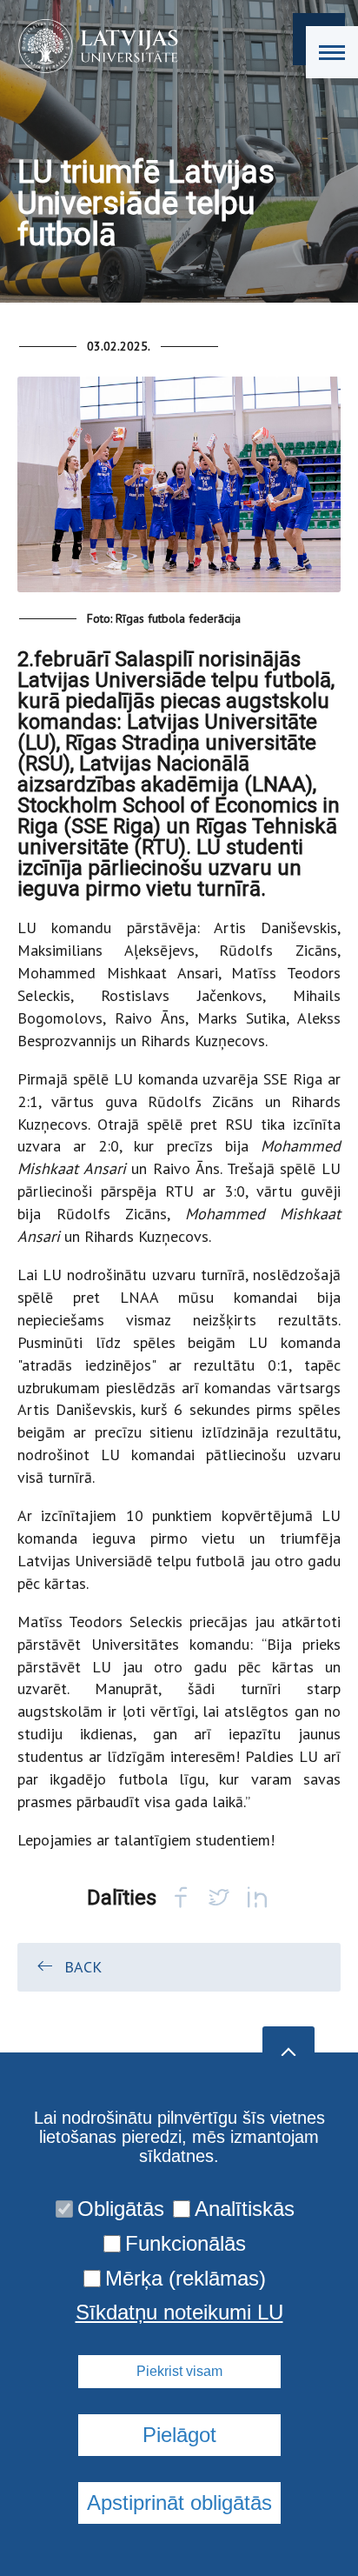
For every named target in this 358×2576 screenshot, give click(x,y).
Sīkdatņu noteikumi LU (179, 2312)
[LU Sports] (93, 46)
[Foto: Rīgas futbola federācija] (179, 492)
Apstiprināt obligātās (179, 2503)
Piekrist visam (179, 2371)
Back (83, 1967)
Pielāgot (179, 2435)
